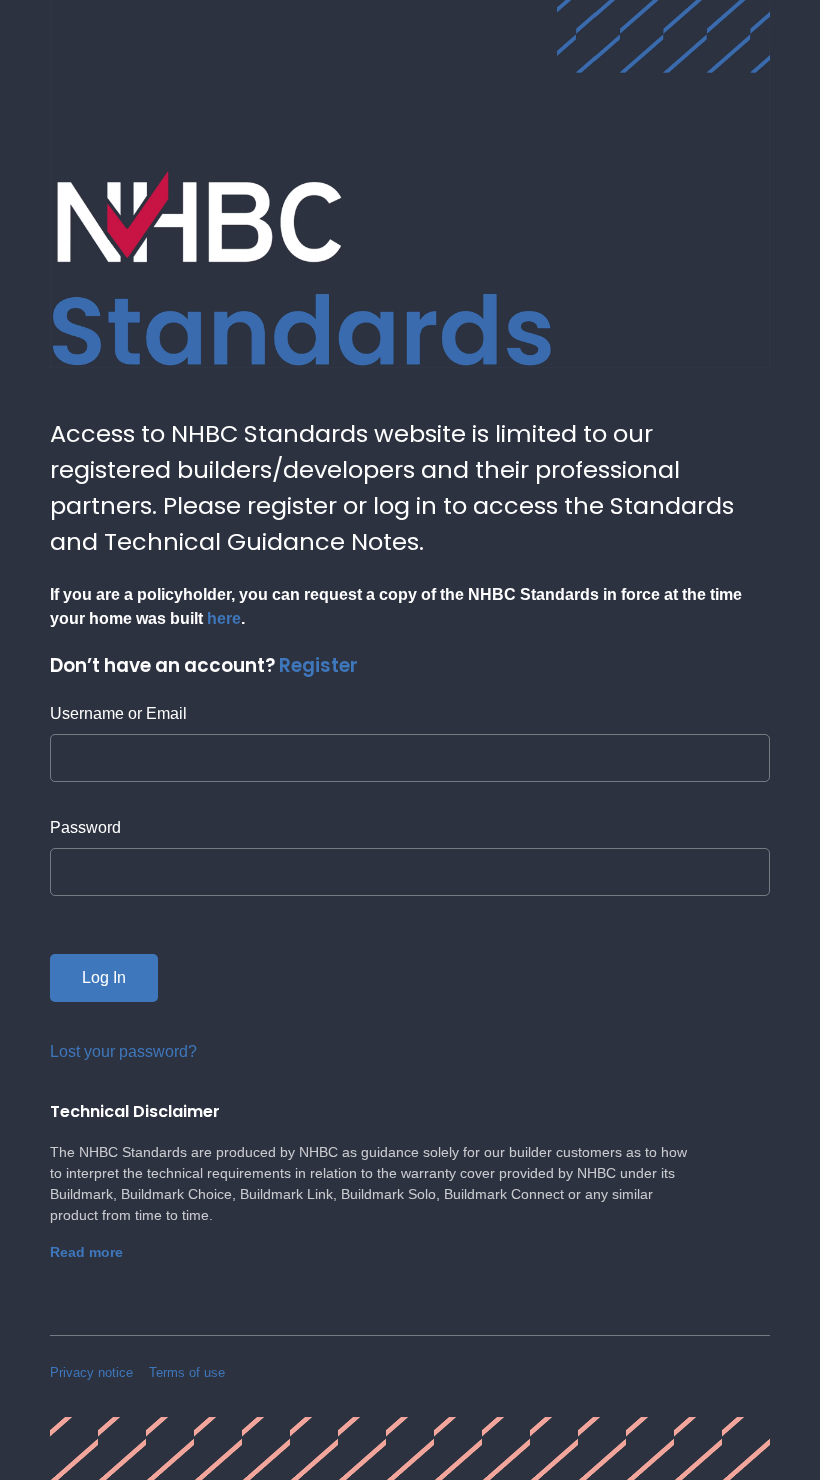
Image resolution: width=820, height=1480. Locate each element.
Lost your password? (123, 1051)
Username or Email (118, 713)
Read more (86, 1252)
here (224, 618)
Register (318, 665)
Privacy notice (91, 1372)
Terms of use (187, 1372)
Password (85, 827)
